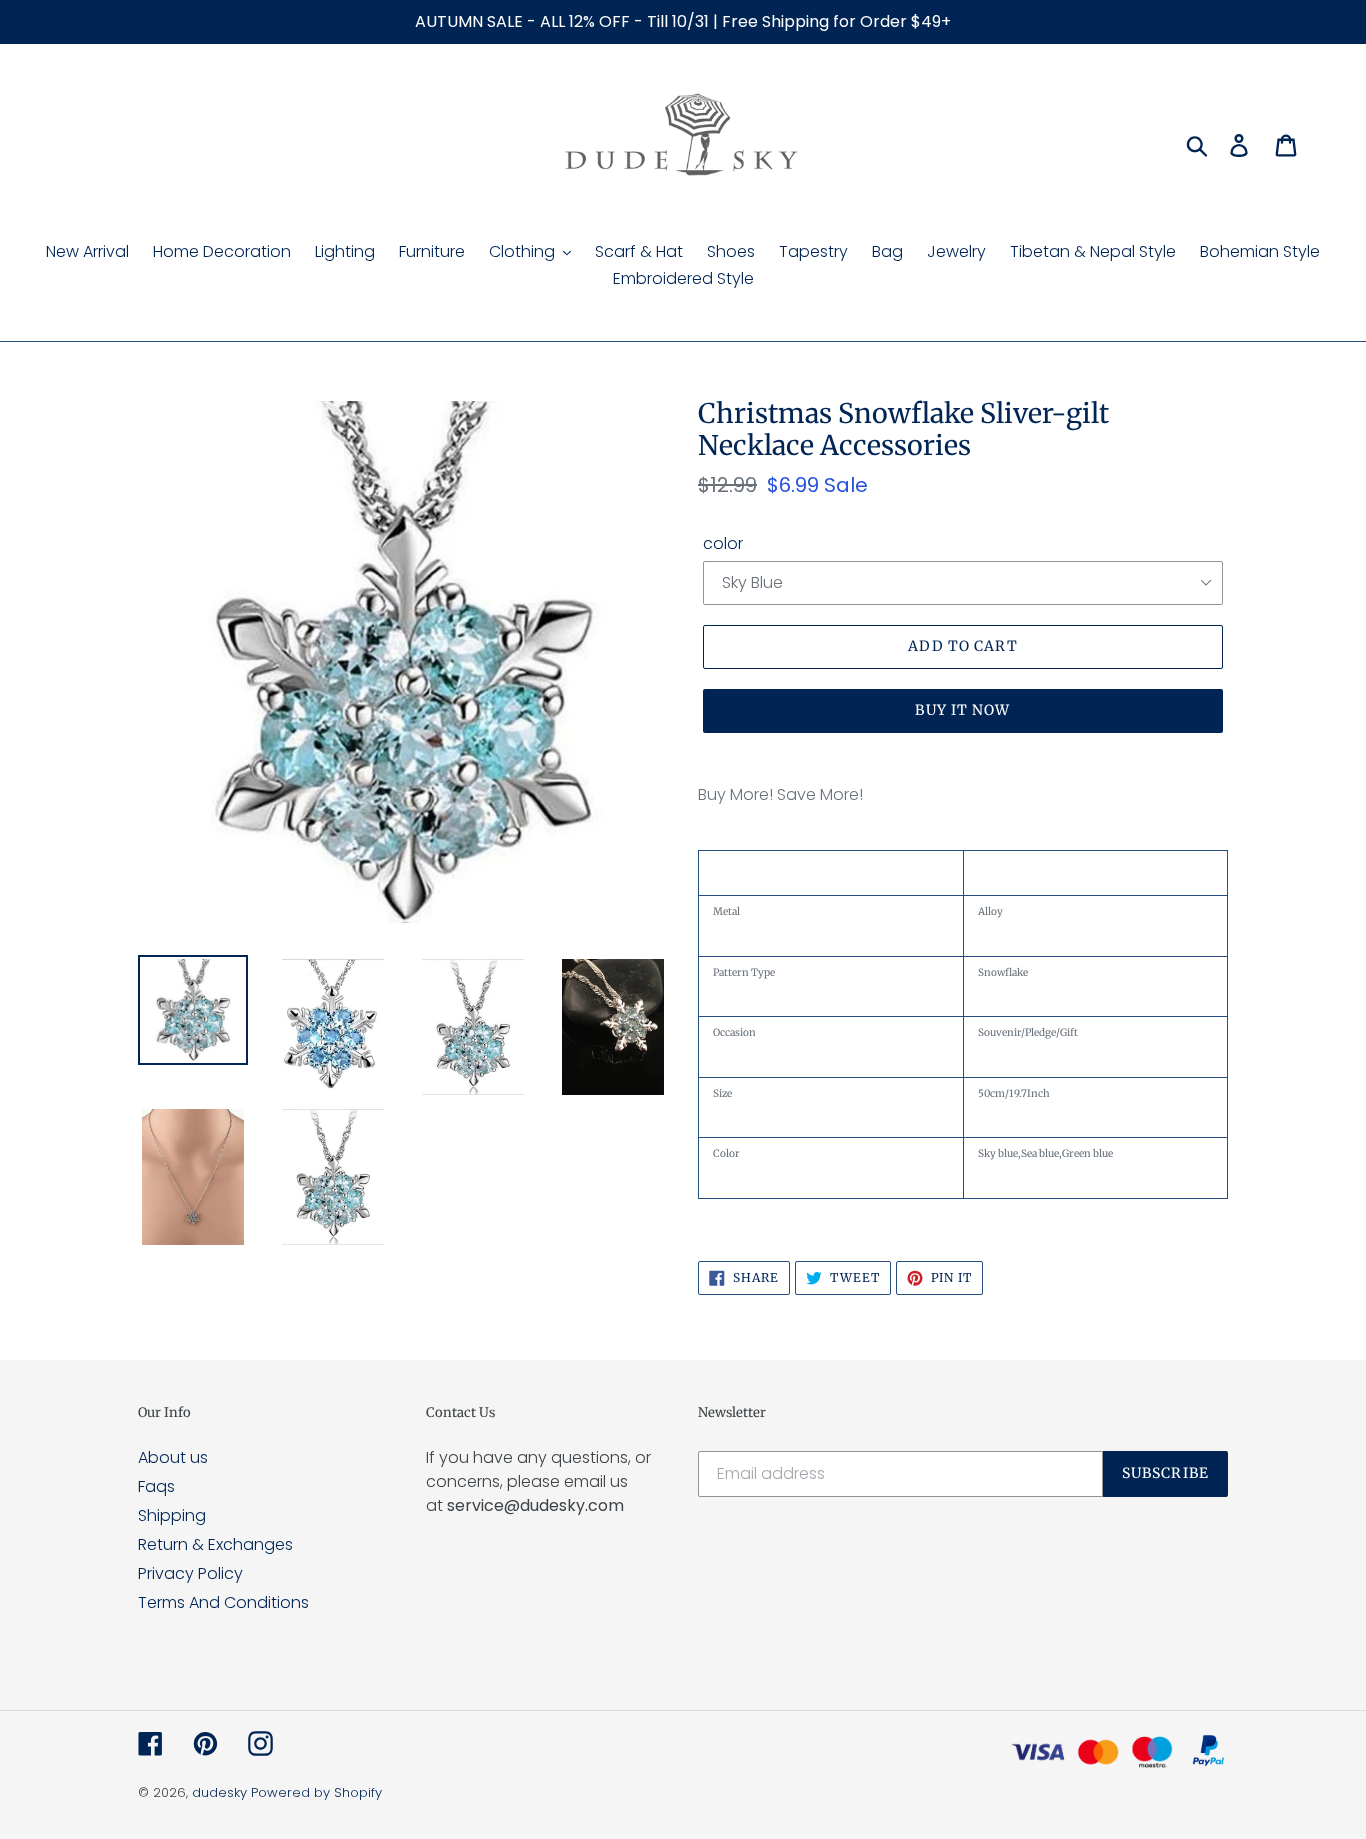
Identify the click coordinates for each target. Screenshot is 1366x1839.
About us (173, 1457)
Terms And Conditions (223, 1602)
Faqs (156, 1486)
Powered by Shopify (316, 1792)
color (723, 543)
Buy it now (962, 710)
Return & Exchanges (215, 1544)
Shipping (172, 1515)
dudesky (219, 1792)
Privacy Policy (190, 1573)
